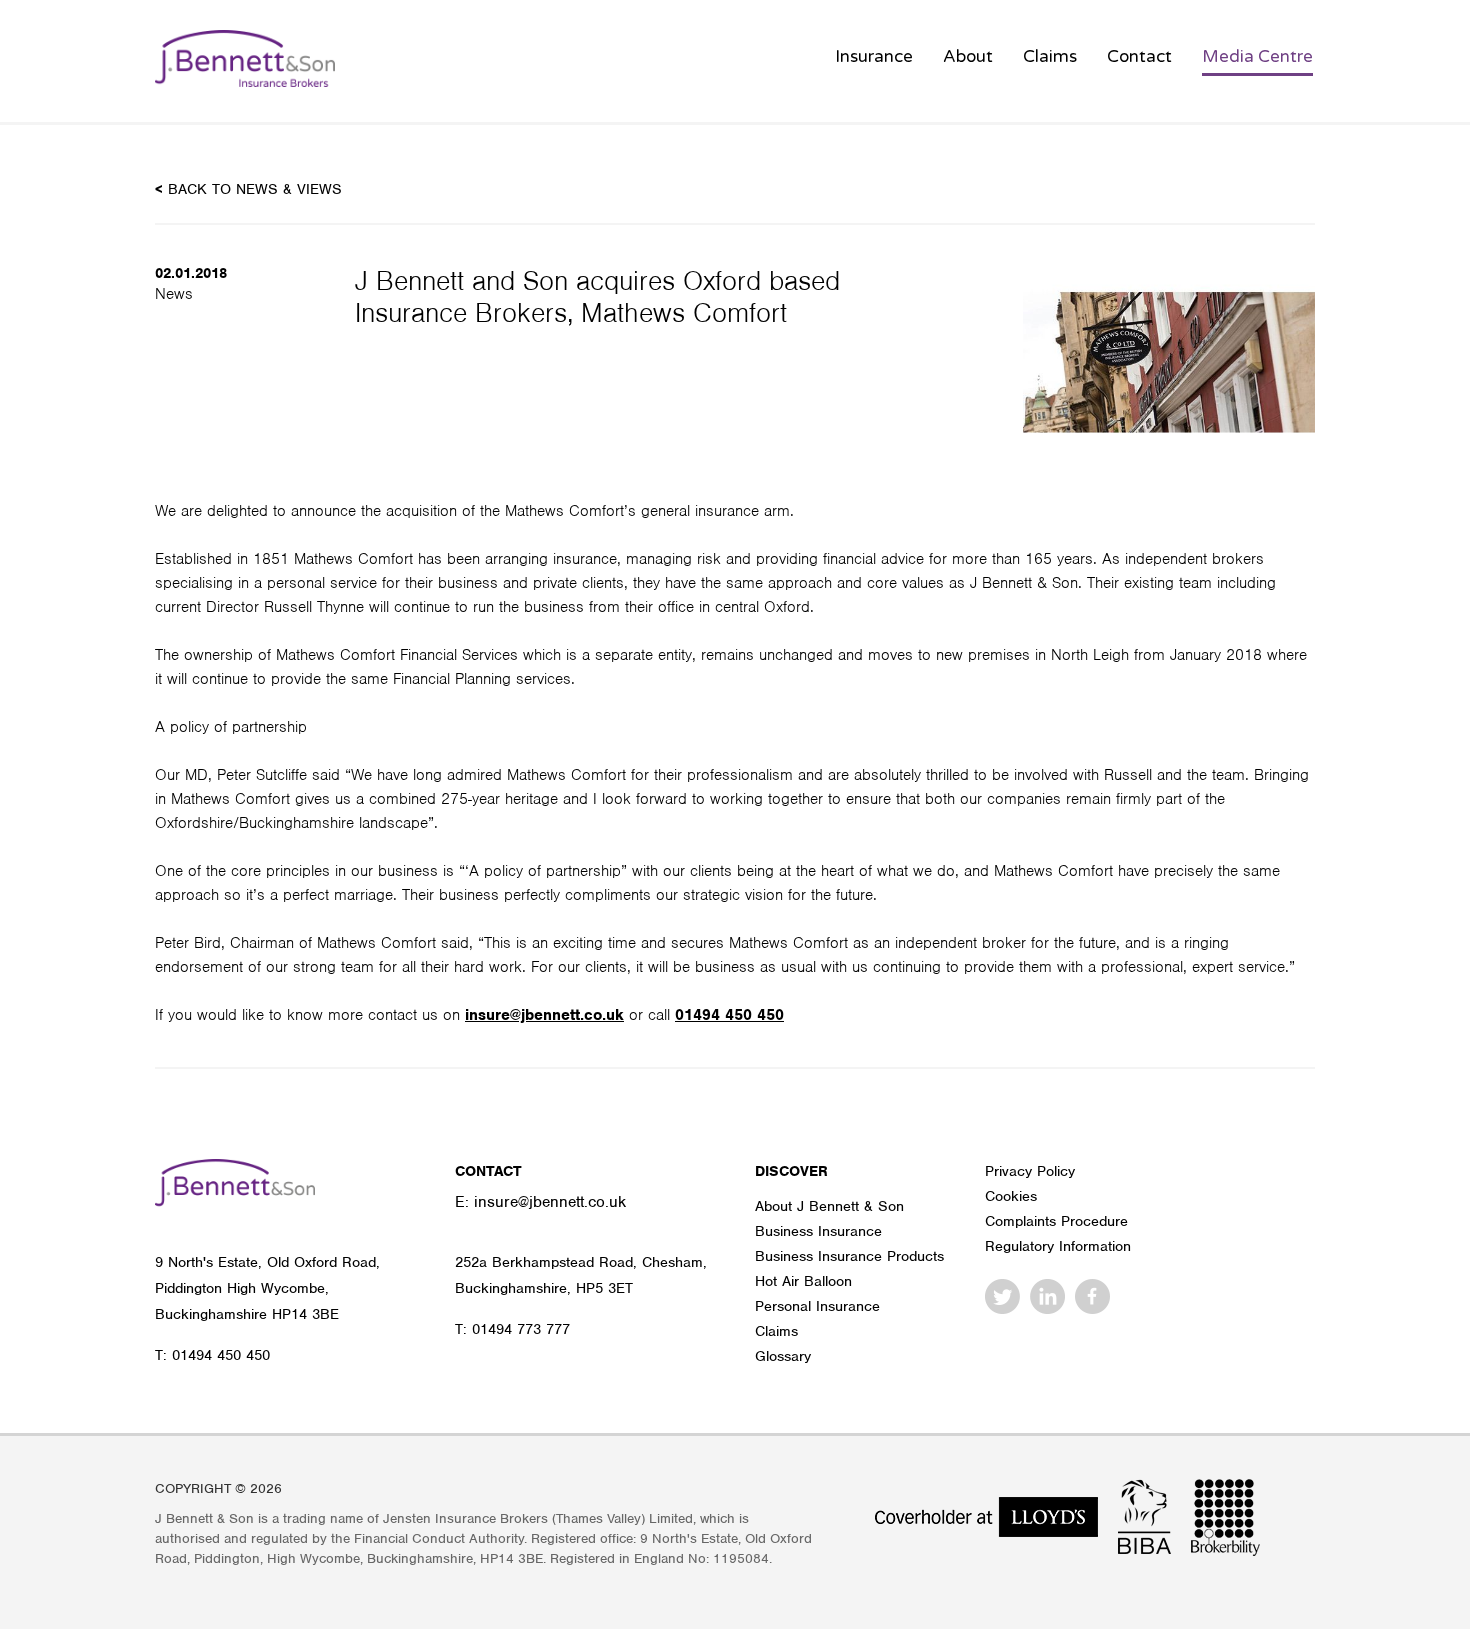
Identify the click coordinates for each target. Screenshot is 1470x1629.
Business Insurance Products (849, 1256)
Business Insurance (818, 1231)
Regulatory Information (1058, 1246)
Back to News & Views (248, 189)
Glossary (783, 1356)
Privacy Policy (1030, 1171)
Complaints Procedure (1056, 1221)
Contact (1139, 56)
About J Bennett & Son (829, 1206)
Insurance (874, 56)
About (968, 56)
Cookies (1011, 1196)
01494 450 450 (729, 1015)
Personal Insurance (817, 1306)
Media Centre (1257, 56)
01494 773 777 (521, 1329)
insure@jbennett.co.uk (544, 1015)
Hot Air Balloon (803, 1281)
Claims (1050, 56)
